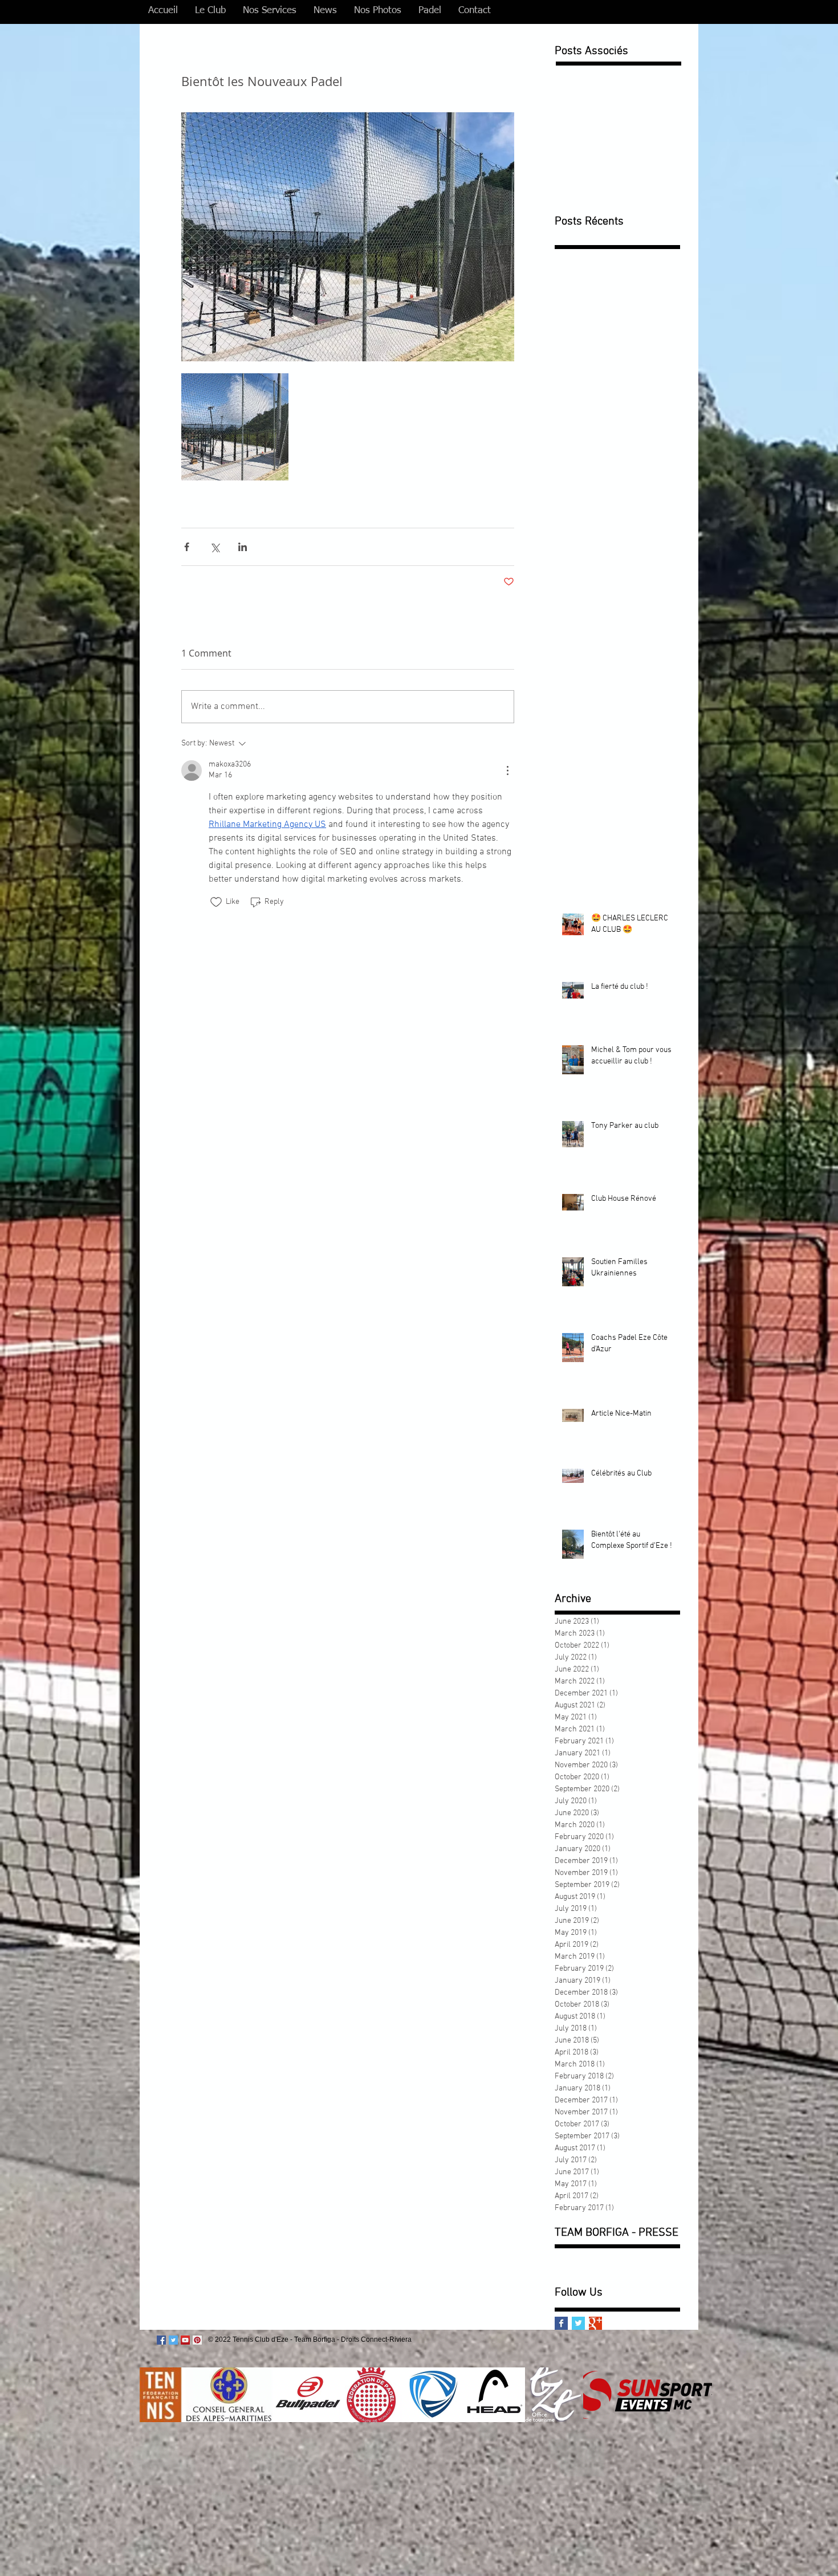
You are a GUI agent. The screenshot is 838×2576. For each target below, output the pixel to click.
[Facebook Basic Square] (561, 2323)
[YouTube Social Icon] (185, 2340)
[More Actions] (507, 771)
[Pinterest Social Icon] (197, 2340)
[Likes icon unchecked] (216, 902)
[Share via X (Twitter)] (215, 547)
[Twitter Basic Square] (578, 2323)
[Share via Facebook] (187, 547)
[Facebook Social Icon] (161, 2340)
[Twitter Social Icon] (173, 2340)
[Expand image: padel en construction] (235, 427)
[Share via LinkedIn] (243, 547)
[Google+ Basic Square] (595, 2323)
